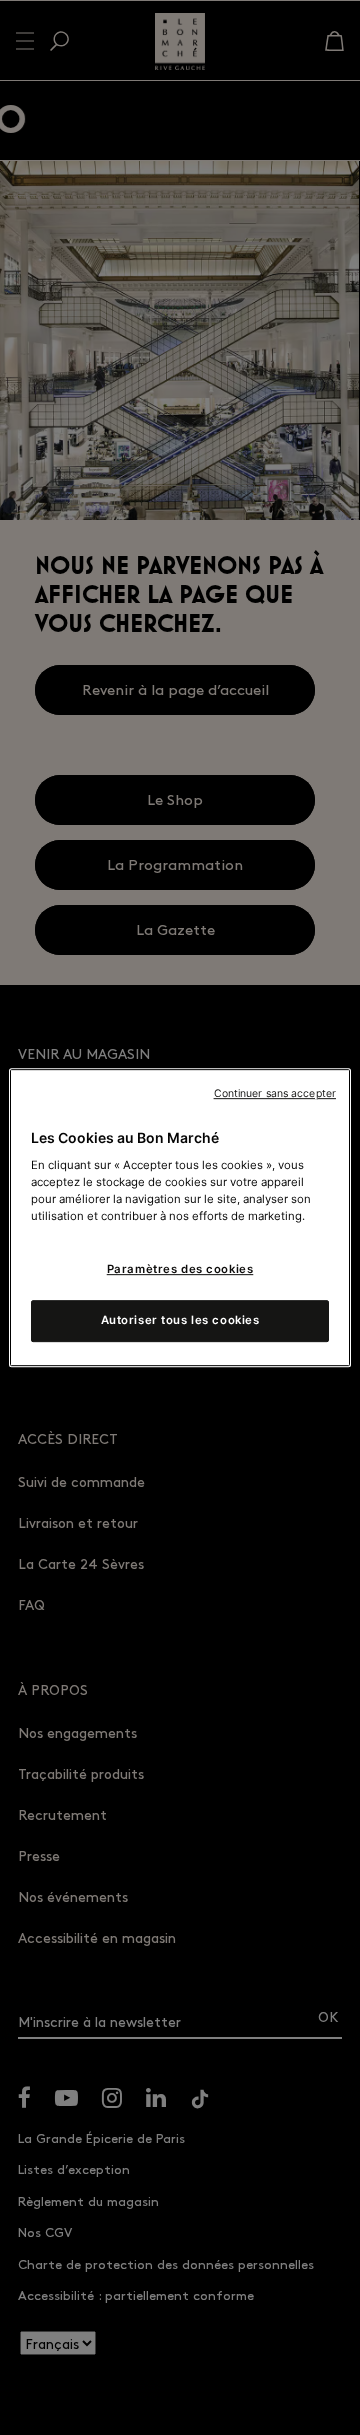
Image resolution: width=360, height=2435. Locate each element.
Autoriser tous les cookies (180, 1320)
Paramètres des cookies (180, 1270)
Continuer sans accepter (275, 1093)
